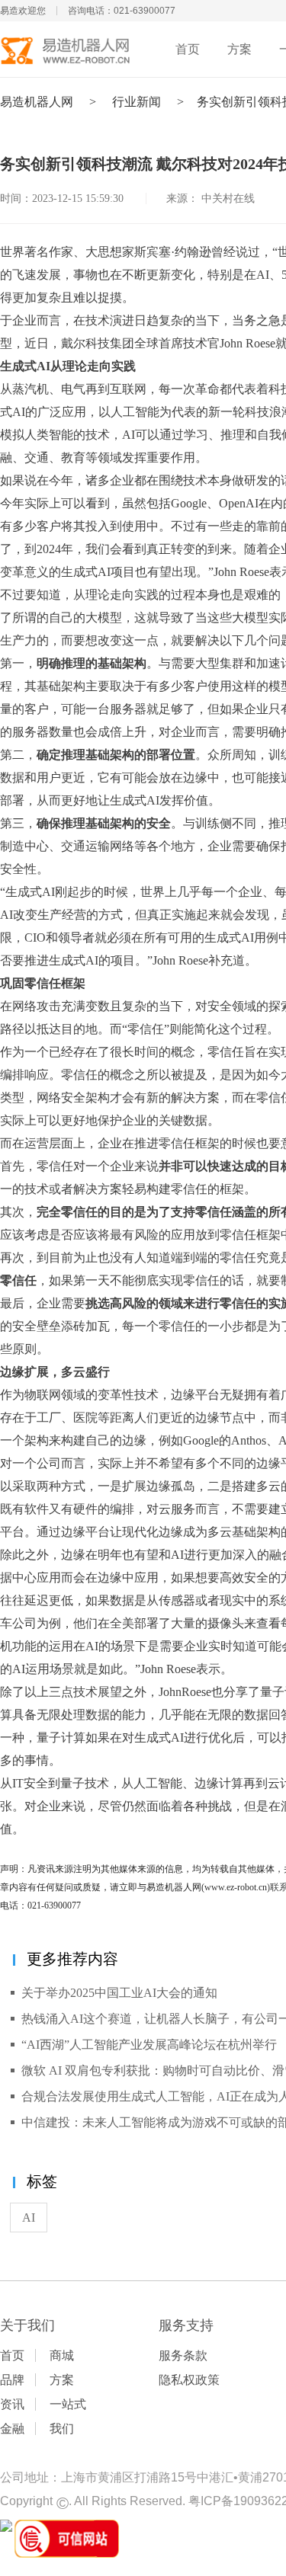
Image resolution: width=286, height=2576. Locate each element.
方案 (239, 49)
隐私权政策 (189, 2380)
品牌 (12, 2380)
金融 (12, 2429)
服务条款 (183, 2355)
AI (29, 2218)
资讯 (12, 2404)
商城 (62, 2355)
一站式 (68, 2404)
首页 (188, 49)
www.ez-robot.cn (236, 1887)
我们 (62, 2429)
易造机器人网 (37, 102)
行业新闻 (137, 102)
